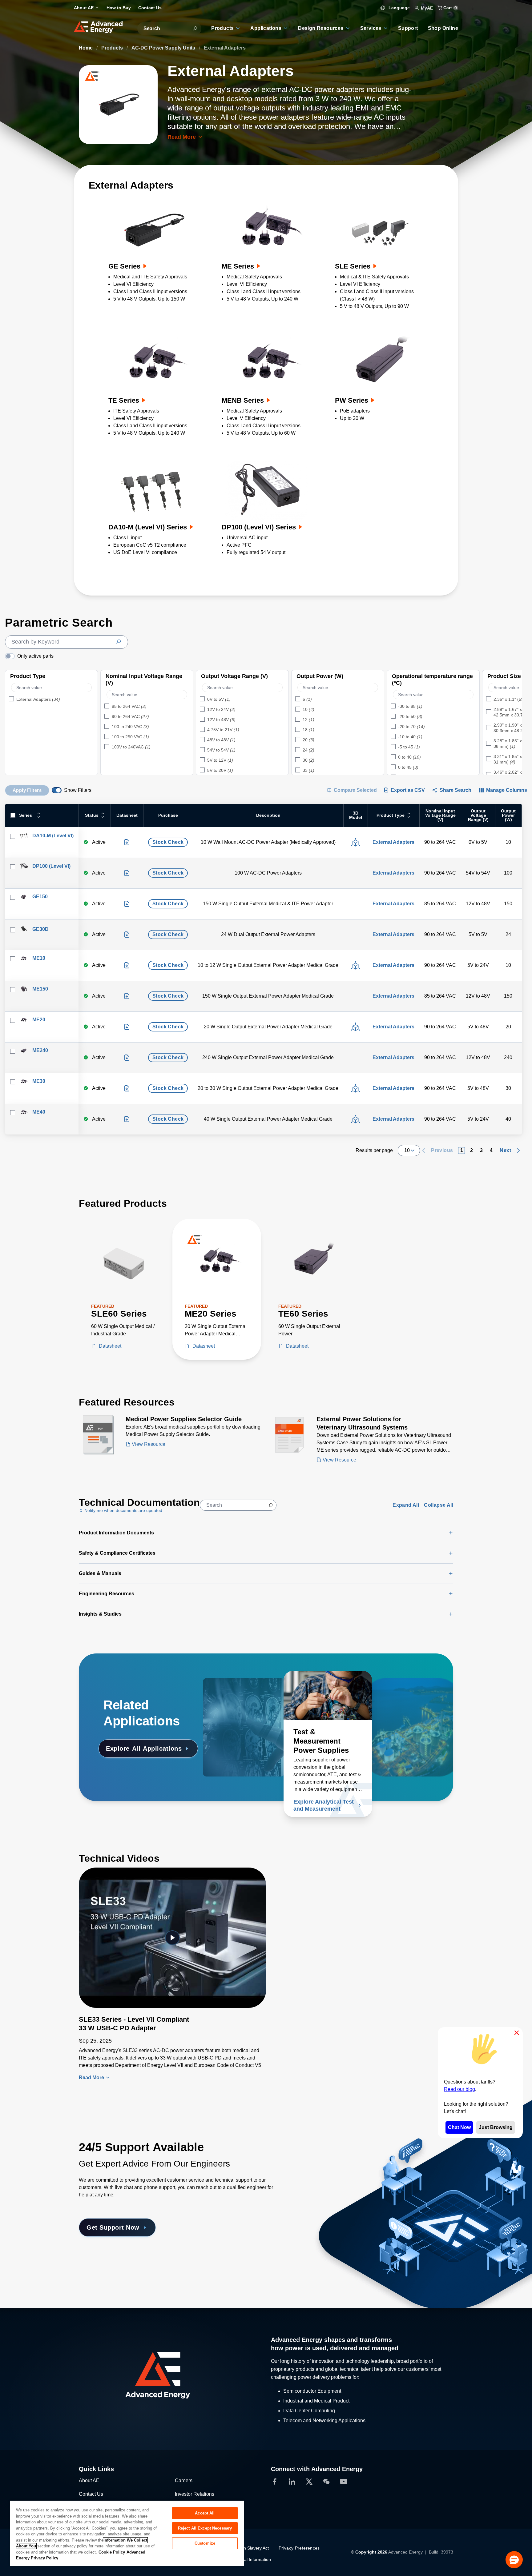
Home (86, 48)
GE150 (40, 897)
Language (399, 8)
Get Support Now (113, 2227)
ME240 (40, 1050)
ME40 (39, 1112)
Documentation (233, 1809)
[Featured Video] (172, 1938)
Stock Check (168, 842)
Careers (184, 2480)
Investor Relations (195, 2494)
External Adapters (393, 842)
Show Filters (78, 790)
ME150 (40, 989)
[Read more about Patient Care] (247, 1695)
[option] (51, 700)
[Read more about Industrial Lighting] (409, 1695)
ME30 (39, 1081)
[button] (514, 2560)
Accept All (205, 2513)
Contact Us (91, 2494)
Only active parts (35, 656)
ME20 (39, 1020)
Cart (449, 8)
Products (113, 48)
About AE (89, 2480)
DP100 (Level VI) (51, 866)
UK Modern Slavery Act (246, 2548)
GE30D (40, 929)
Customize (205, 2543)
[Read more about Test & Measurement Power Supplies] (328, 1695)
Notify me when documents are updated (123, 1510)
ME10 (39, 958)
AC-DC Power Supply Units (164, 48)
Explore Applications (144, 1749)
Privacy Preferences (299, 2548)
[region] (127, 2533)
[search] (66, 642)
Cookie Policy (112, 2552)
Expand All (406, 1505)
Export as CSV (408, 790)
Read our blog (459, 2089)
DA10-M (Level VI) (53, 836)
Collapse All (439, 1505)
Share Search (455, 790)
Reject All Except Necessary (205, 2528)
